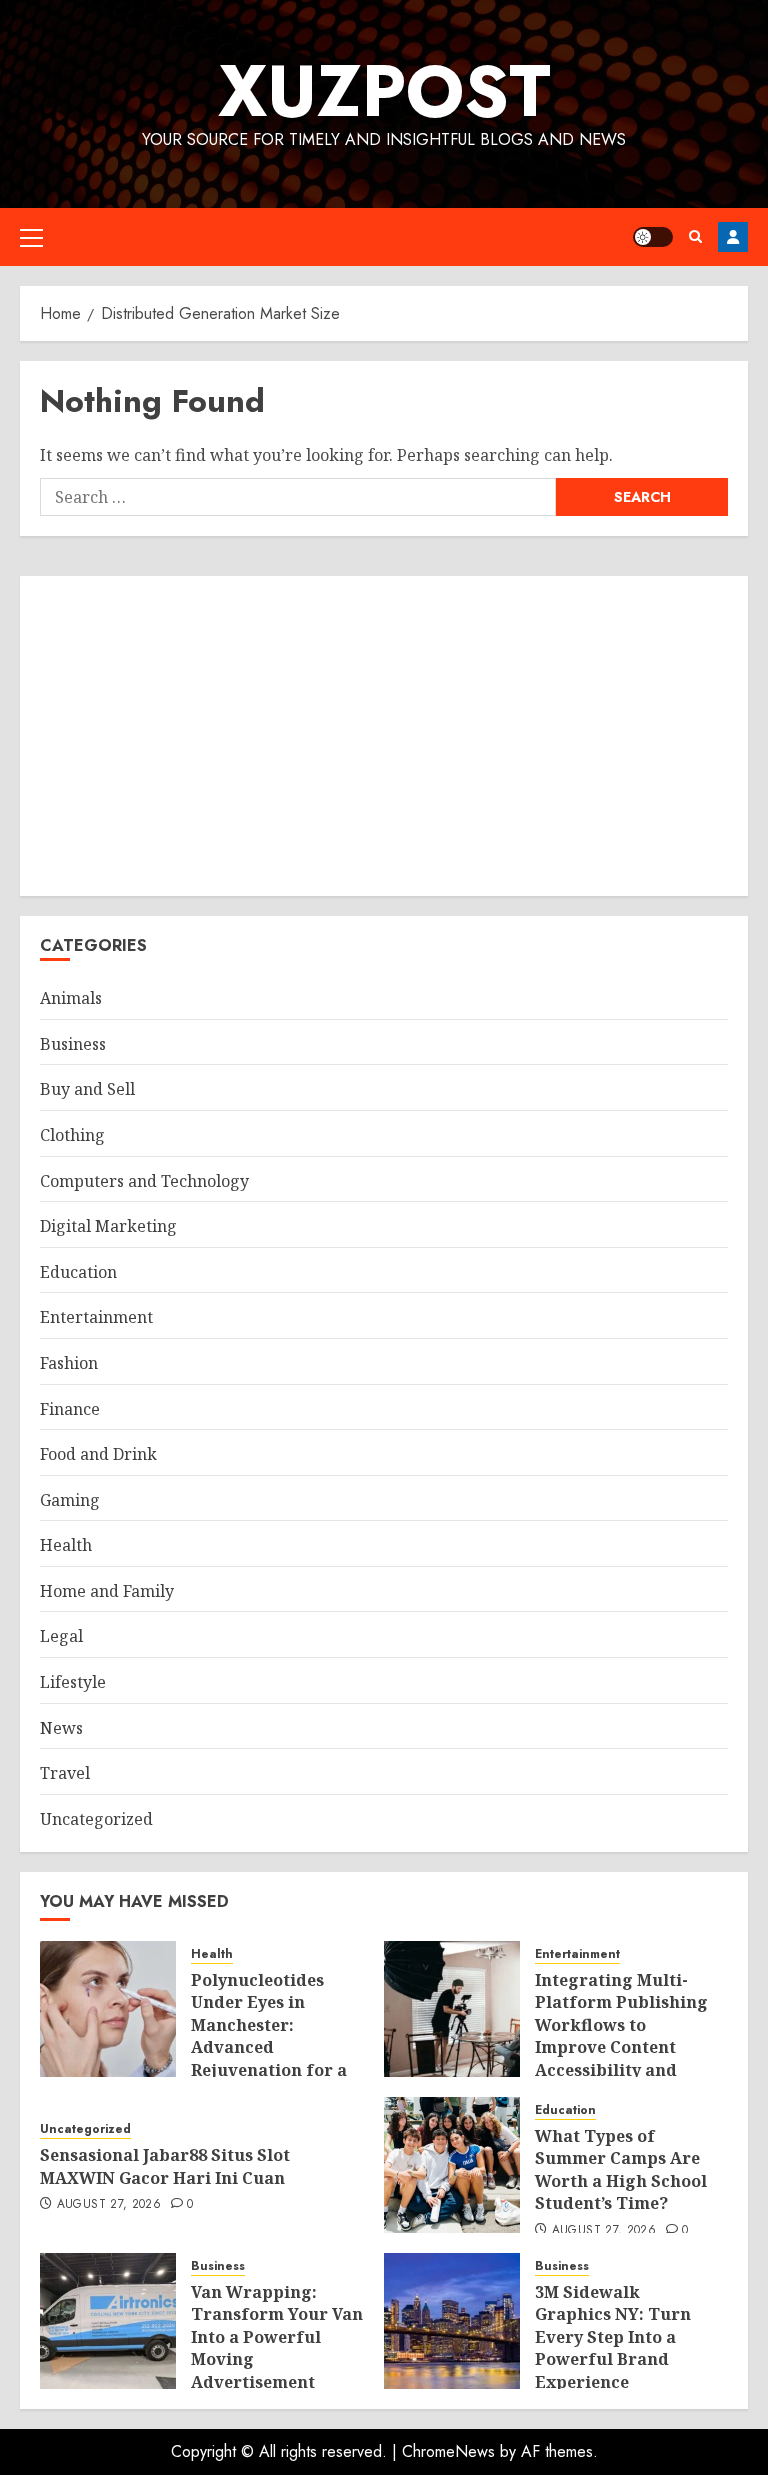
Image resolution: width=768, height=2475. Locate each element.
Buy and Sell (87, 1089)
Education (78, 1272)
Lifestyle (73, 1682)
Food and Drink (98, 1454)
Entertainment (96, 1317)
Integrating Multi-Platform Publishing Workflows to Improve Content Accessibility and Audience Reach (621, 2036)
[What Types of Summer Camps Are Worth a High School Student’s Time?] (452, 2165)
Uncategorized (96, 1819)
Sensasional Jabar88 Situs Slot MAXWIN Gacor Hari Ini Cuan (165, 2166)
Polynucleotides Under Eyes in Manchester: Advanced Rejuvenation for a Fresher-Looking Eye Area (269, 2047)
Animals (71, 998)
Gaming (70, 1500)
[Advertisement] (384, 736)
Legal (61, 1636)
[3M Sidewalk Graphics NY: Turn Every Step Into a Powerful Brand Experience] (452, 2321)
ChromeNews (448, 2451)
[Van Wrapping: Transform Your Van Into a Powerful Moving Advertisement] (108, 2321)
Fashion (69, 1363)
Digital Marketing (108, 1226)
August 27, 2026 (109, 2205)
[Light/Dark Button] (653, 237)
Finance (70, 1409)
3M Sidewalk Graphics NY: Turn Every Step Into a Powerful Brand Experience (613, 2337)
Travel (65, 1773)
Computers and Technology (144, 1181)
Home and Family (107, 1591)
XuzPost (384, 91)
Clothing (72, 1135)
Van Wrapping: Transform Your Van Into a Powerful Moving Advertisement (277, 2337)
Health (66, 1545)
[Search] (695, 236)
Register (733, 237)
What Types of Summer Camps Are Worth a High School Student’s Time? (621, 2169)
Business (73, 1044)
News (61, 1728)
